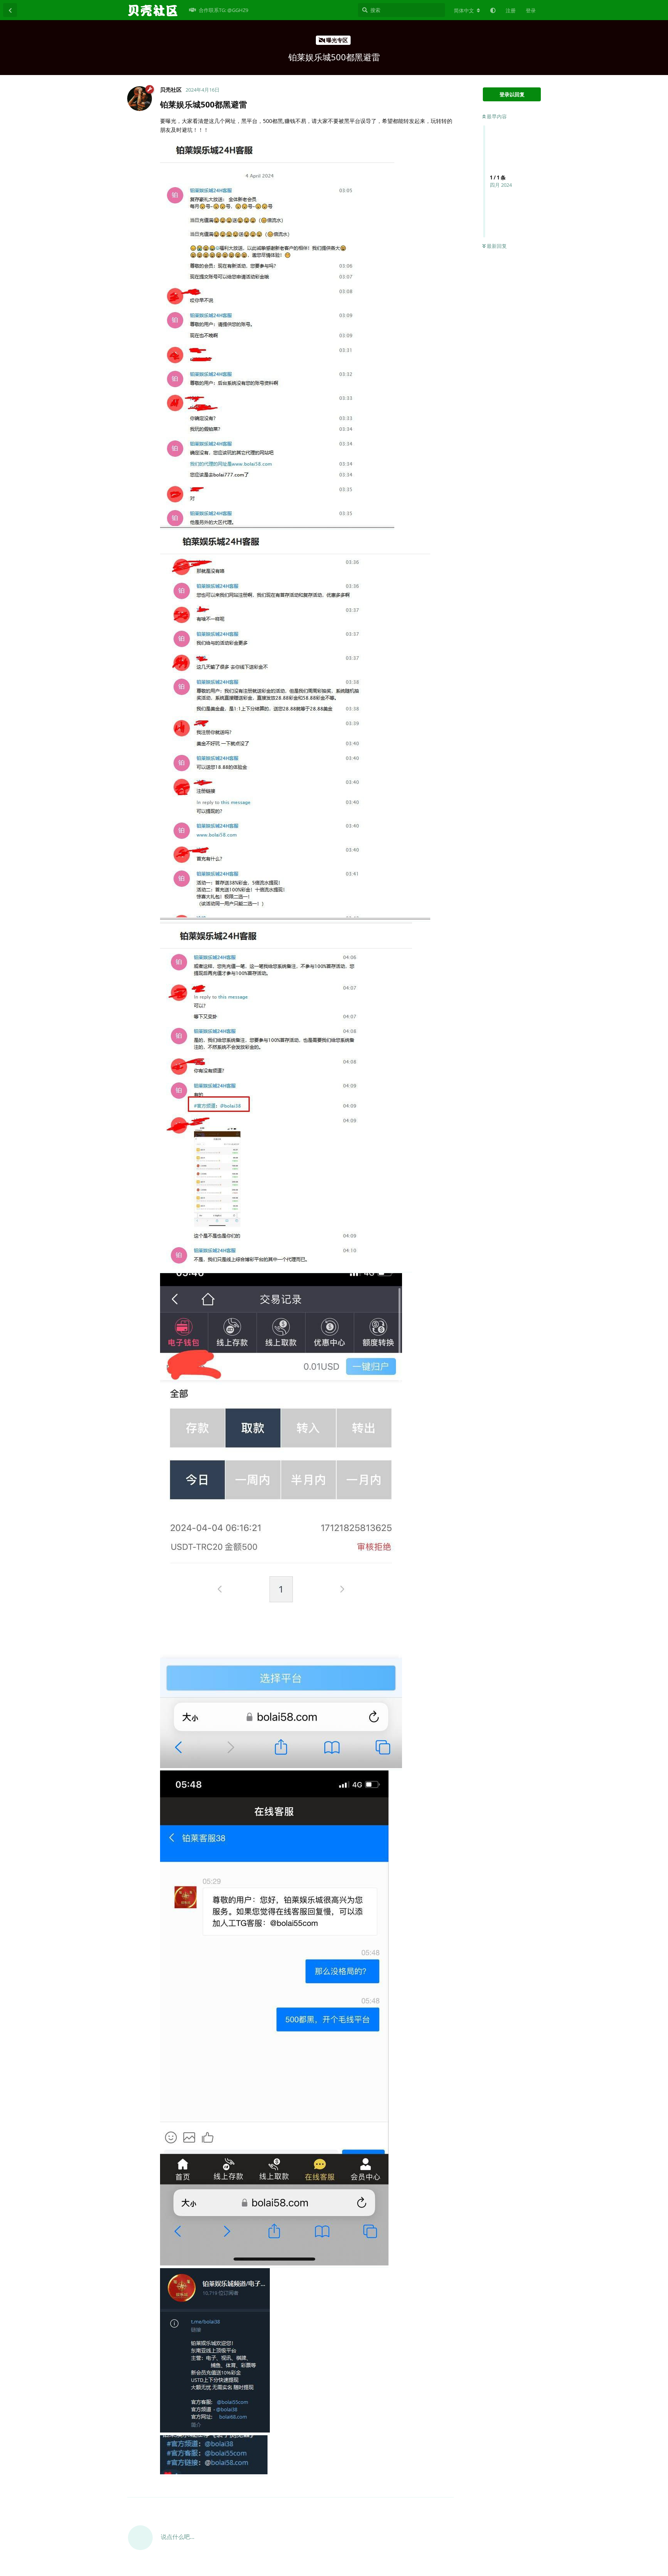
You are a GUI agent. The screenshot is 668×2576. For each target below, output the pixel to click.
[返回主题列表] (10, 10)
